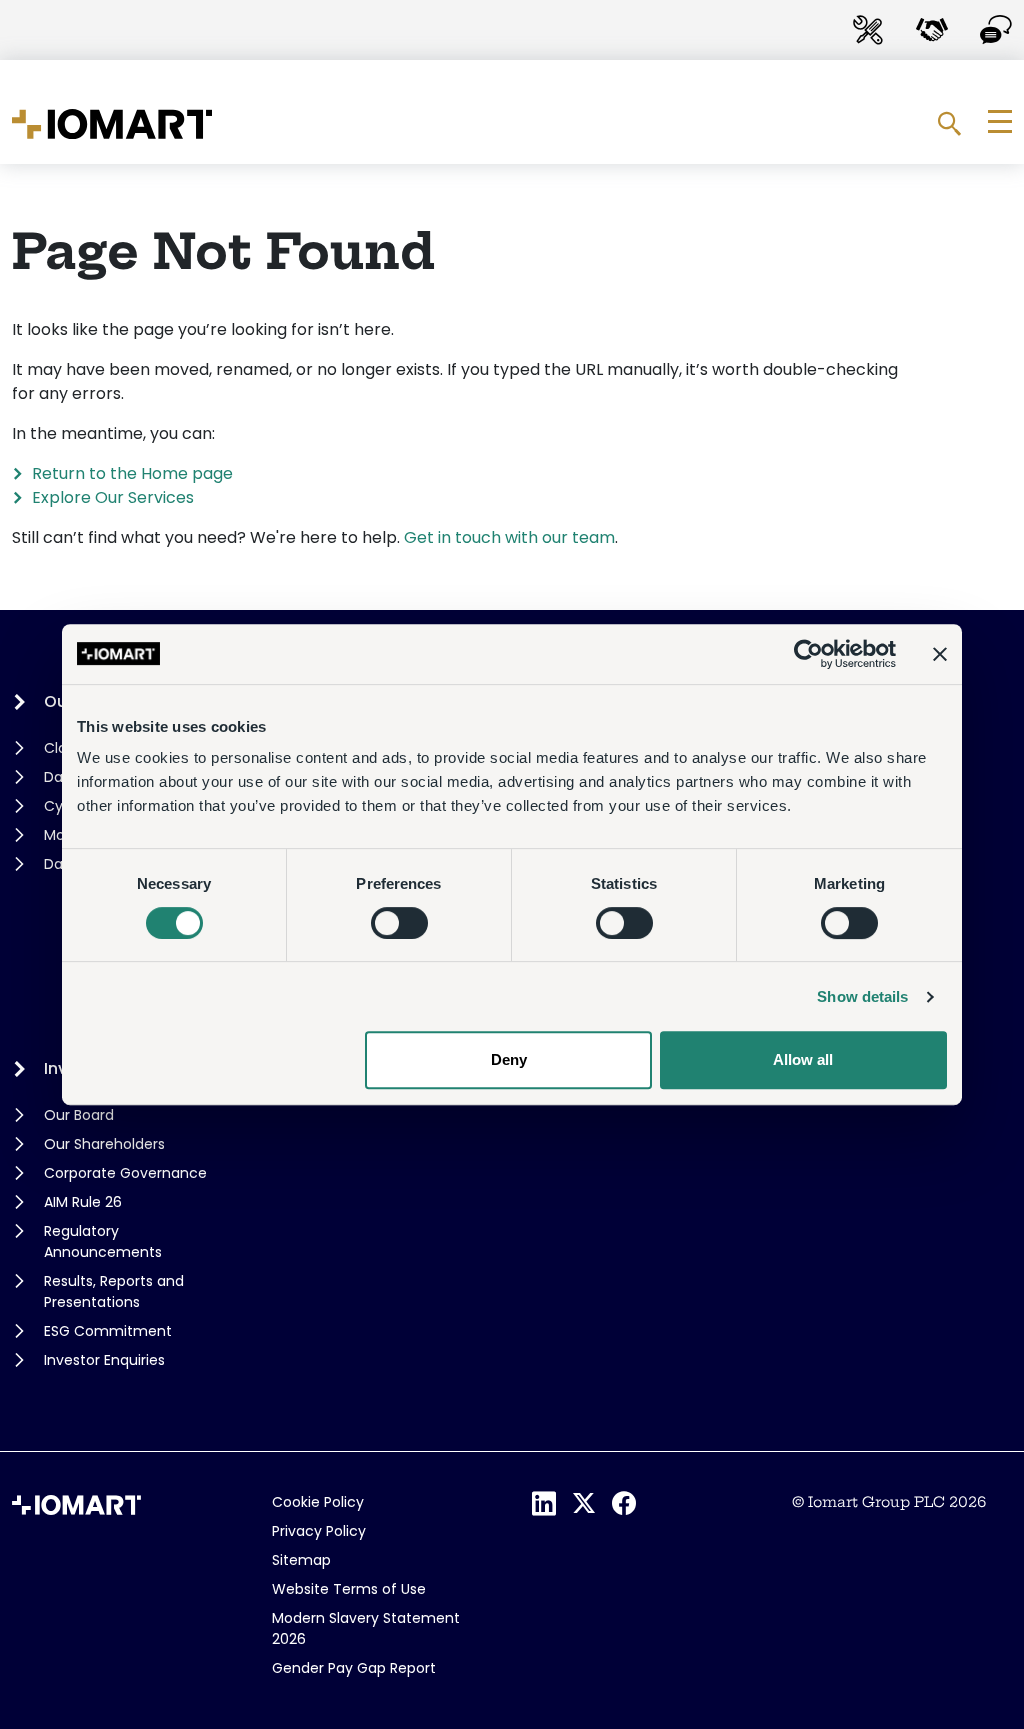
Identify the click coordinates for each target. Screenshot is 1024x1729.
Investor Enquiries (104, 1360)
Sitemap (301, 1560)
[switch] (399, 923)
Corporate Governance (125, 1173)
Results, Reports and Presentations (114, 1291)
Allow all (803, 1059)
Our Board (79, 1115)
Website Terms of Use (349, 1589)
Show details (862, 996)
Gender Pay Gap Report (354, 1668)
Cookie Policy (318, 1502)
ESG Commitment (108, 1331)
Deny (509, 1059)
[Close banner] (940, 654)
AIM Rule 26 (83, 1202)
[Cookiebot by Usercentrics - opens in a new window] (808, 654)
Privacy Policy (319, 1531)
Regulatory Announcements (103, 1241)
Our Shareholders (104, 1144)
